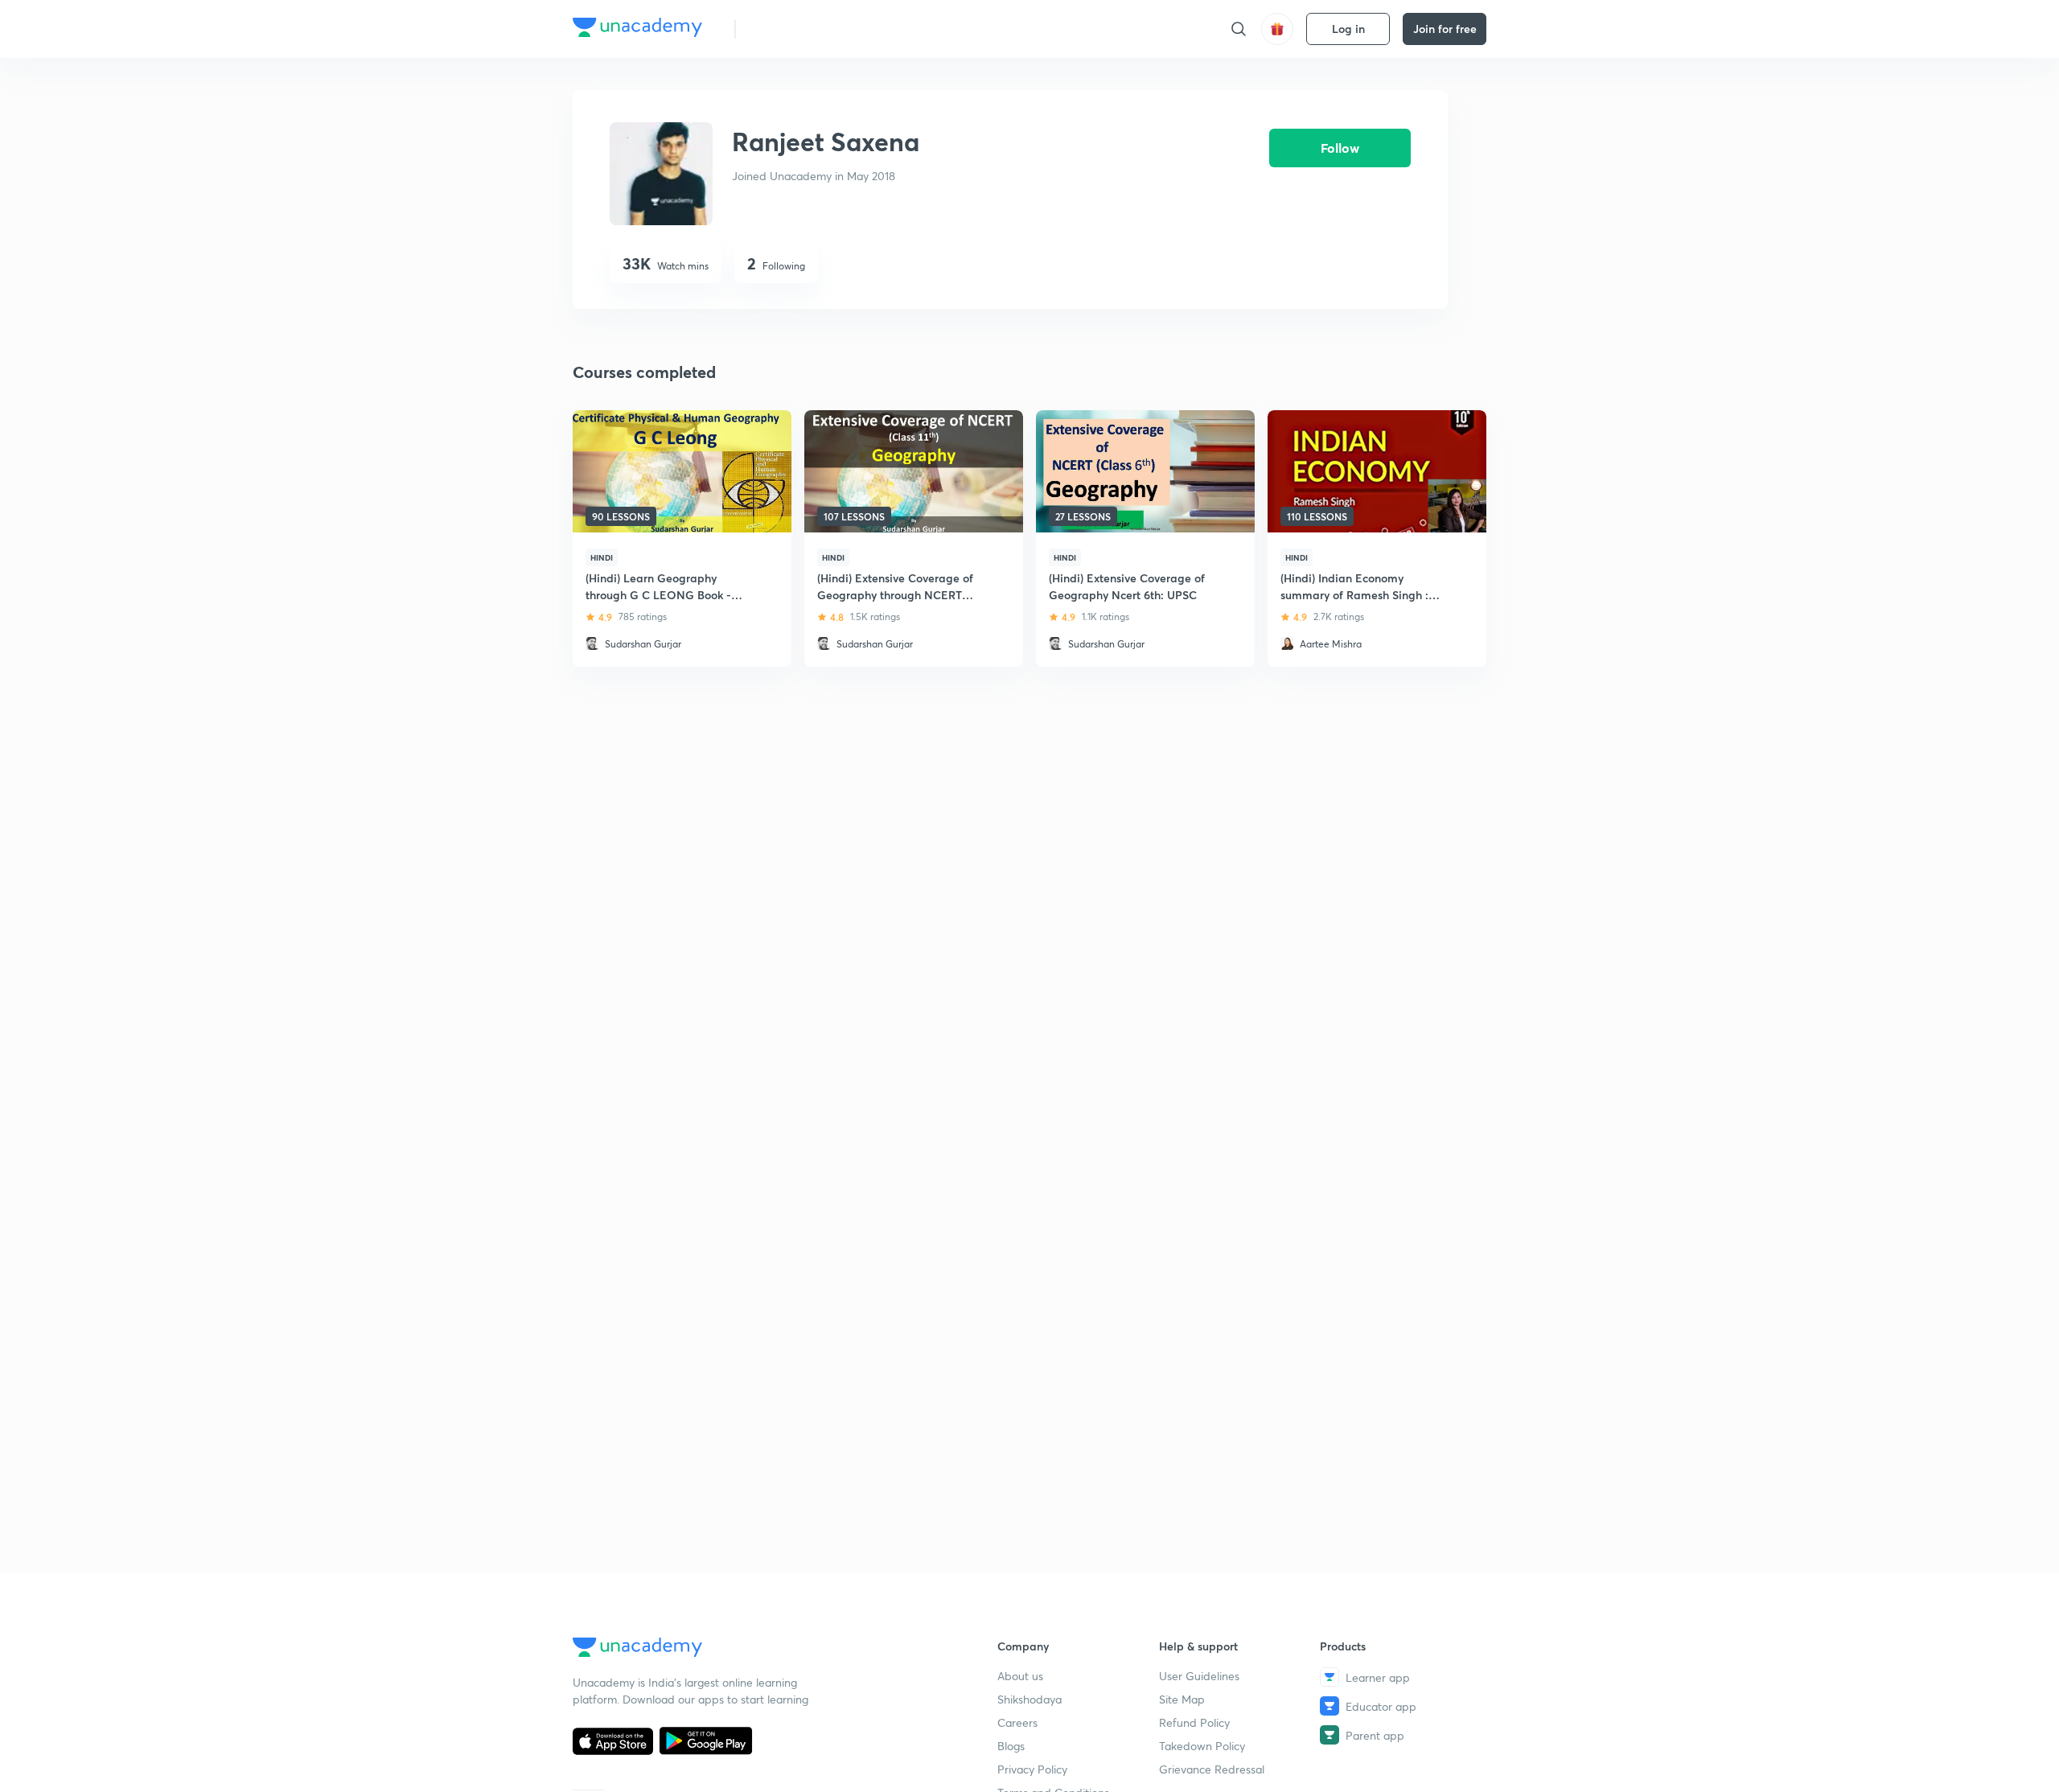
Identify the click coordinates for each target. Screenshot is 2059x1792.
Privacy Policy (1032, 1769)
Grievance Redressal (1212, 1769)
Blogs (1011, 1746)
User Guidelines (1199, 1676)
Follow (1340, 148)
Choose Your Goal (819, 29)
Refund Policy (1194, 1722)
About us (1020, 1676)
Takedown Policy (1202, 1746)
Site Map (1182, 1699)
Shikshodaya (1029, 1699)
